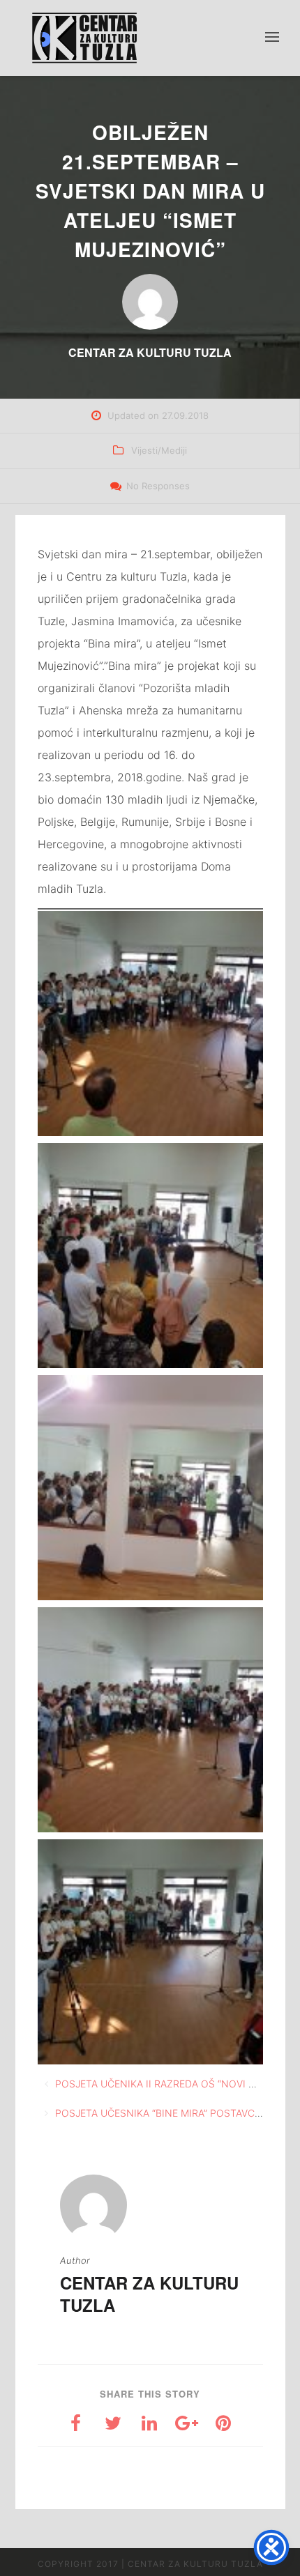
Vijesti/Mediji (159, 450)
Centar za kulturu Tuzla (149, 2294)
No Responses (158, 486)
